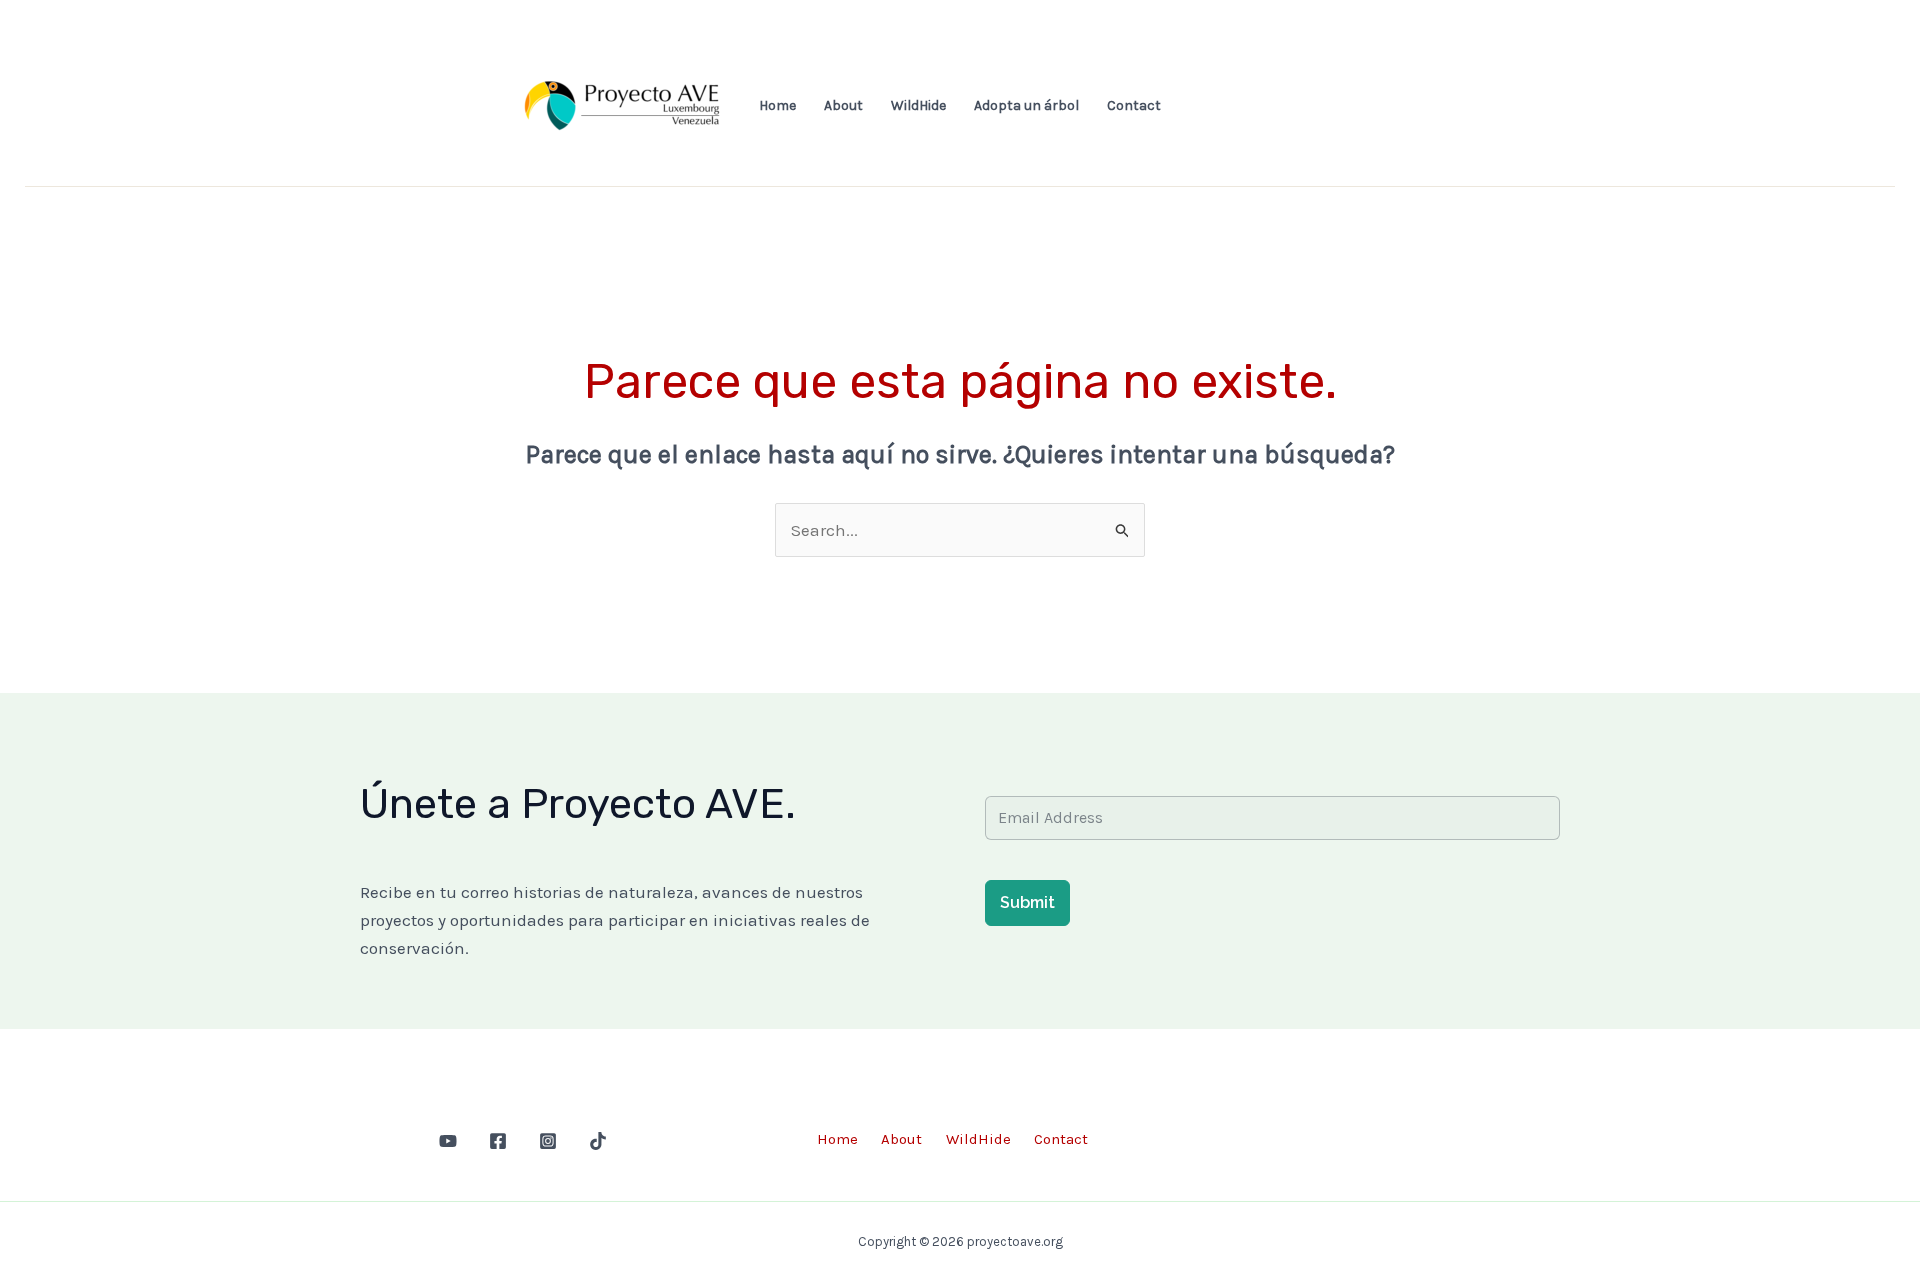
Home (777, 105)
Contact (1134, 105)
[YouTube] (448, 1141)
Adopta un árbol (1026, 105)
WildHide (918, 105)
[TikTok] (598, 1141)
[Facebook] (498, 1141)
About (843, 105)
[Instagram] (548, 1141)
